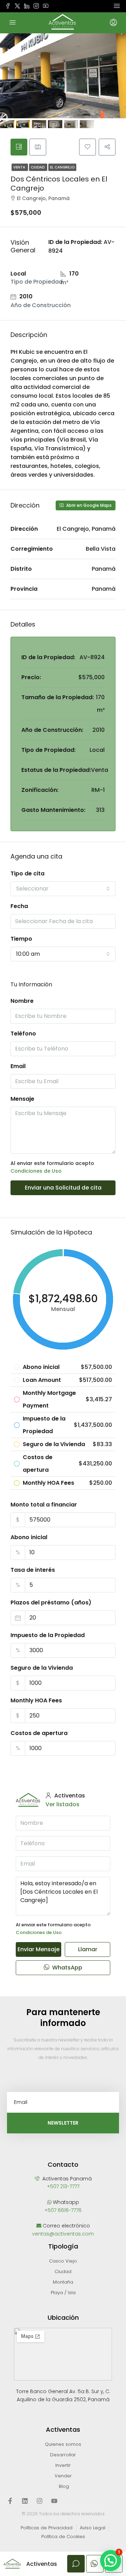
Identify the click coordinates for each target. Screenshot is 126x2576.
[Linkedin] (25, 2501)
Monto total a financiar (44, 1505)
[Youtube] (54, 2501)
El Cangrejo (62, 167)
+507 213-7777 (63, 2186)
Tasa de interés (33, 1570)
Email (18, 1066)
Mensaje (22, 1099)
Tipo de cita (27, 873)
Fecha (19, 906)
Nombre (22, 1001)
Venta (20, 167)
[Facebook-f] (10, 2501)
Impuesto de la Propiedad (48, 1635)
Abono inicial (29, 1537)
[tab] (19, 147)
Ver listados (62, 1804)
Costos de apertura (39, 1733)
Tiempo (21, 939)
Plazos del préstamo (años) (51, 1602)
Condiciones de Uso (36, 1171)
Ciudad (38, 167)
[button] (111, 2561)
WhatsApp (66, 1968)
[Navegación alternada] (117, 6)
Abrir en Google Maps (88, 505)
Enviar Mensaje (38, 1949)
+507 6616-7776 (63, 2210)
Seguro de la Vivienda (42, 1668)
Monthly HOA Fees (36, 1700)
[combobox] (63, 889)
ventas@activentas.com (63, 2234)
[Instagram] (40, 2501)
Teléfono (23, 1034)
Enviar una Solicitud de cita (63, 1188)
